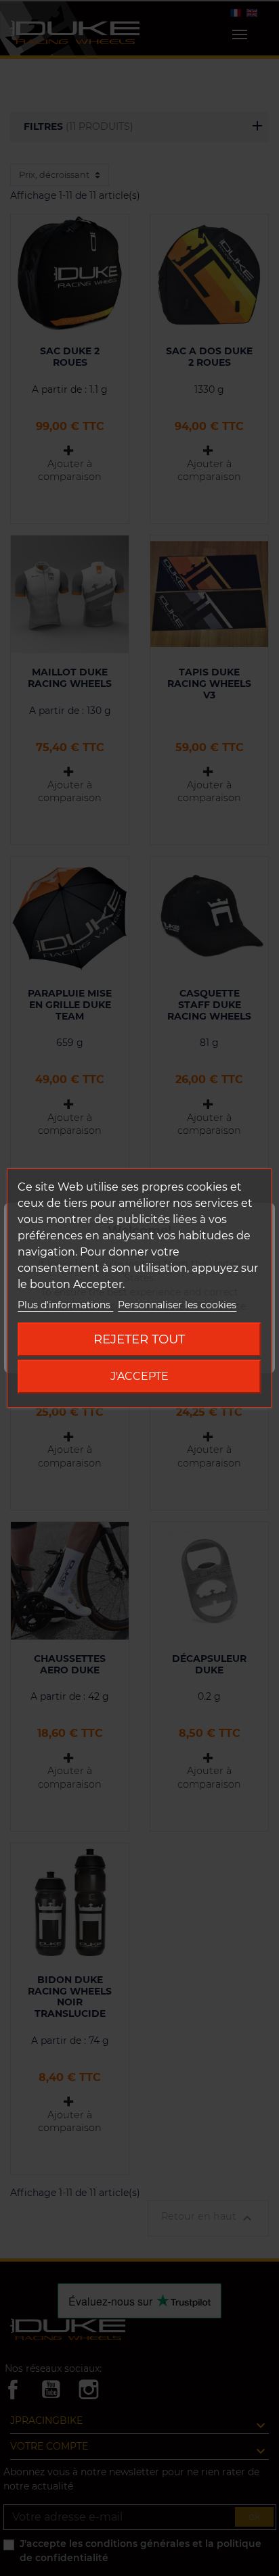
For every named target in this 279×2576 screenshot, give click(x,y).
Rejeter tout (139, 1339)
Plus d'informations (65, 1305)
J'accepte (139, 1376)
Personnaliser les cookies (177, 1305)
